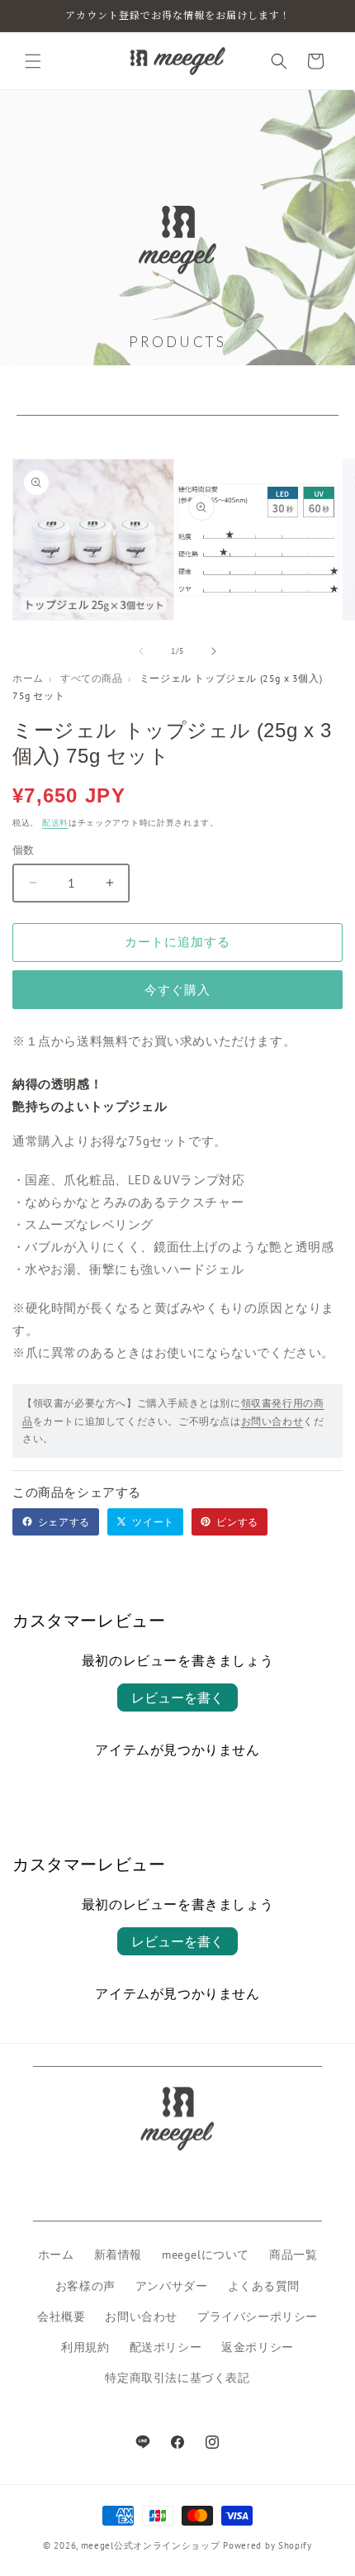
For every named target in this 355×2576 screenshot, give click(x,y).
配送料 (55, 823)
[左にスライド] (141, 651)
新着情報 (118, 2255)
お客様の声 (85, 2286)
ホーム (28, 678)
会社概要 (61, 2316)
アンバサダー (172, 2286)
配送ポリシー (166, 2347)
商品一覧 (293, 2255)
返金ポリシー (258, 2347)
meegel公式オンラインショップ (151, 2545)
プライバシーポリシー (258, 2316)
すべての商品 (92, 678)
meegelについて (206, 2255)
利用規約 (85, 2347)
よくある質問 (264, 2286)
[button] (33, 61)
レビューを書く (177, 1697)
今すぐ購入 (177, 990)
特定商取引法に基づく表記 (177, 2378)
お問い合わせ (272, 1421)
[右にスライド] (214, 651)
